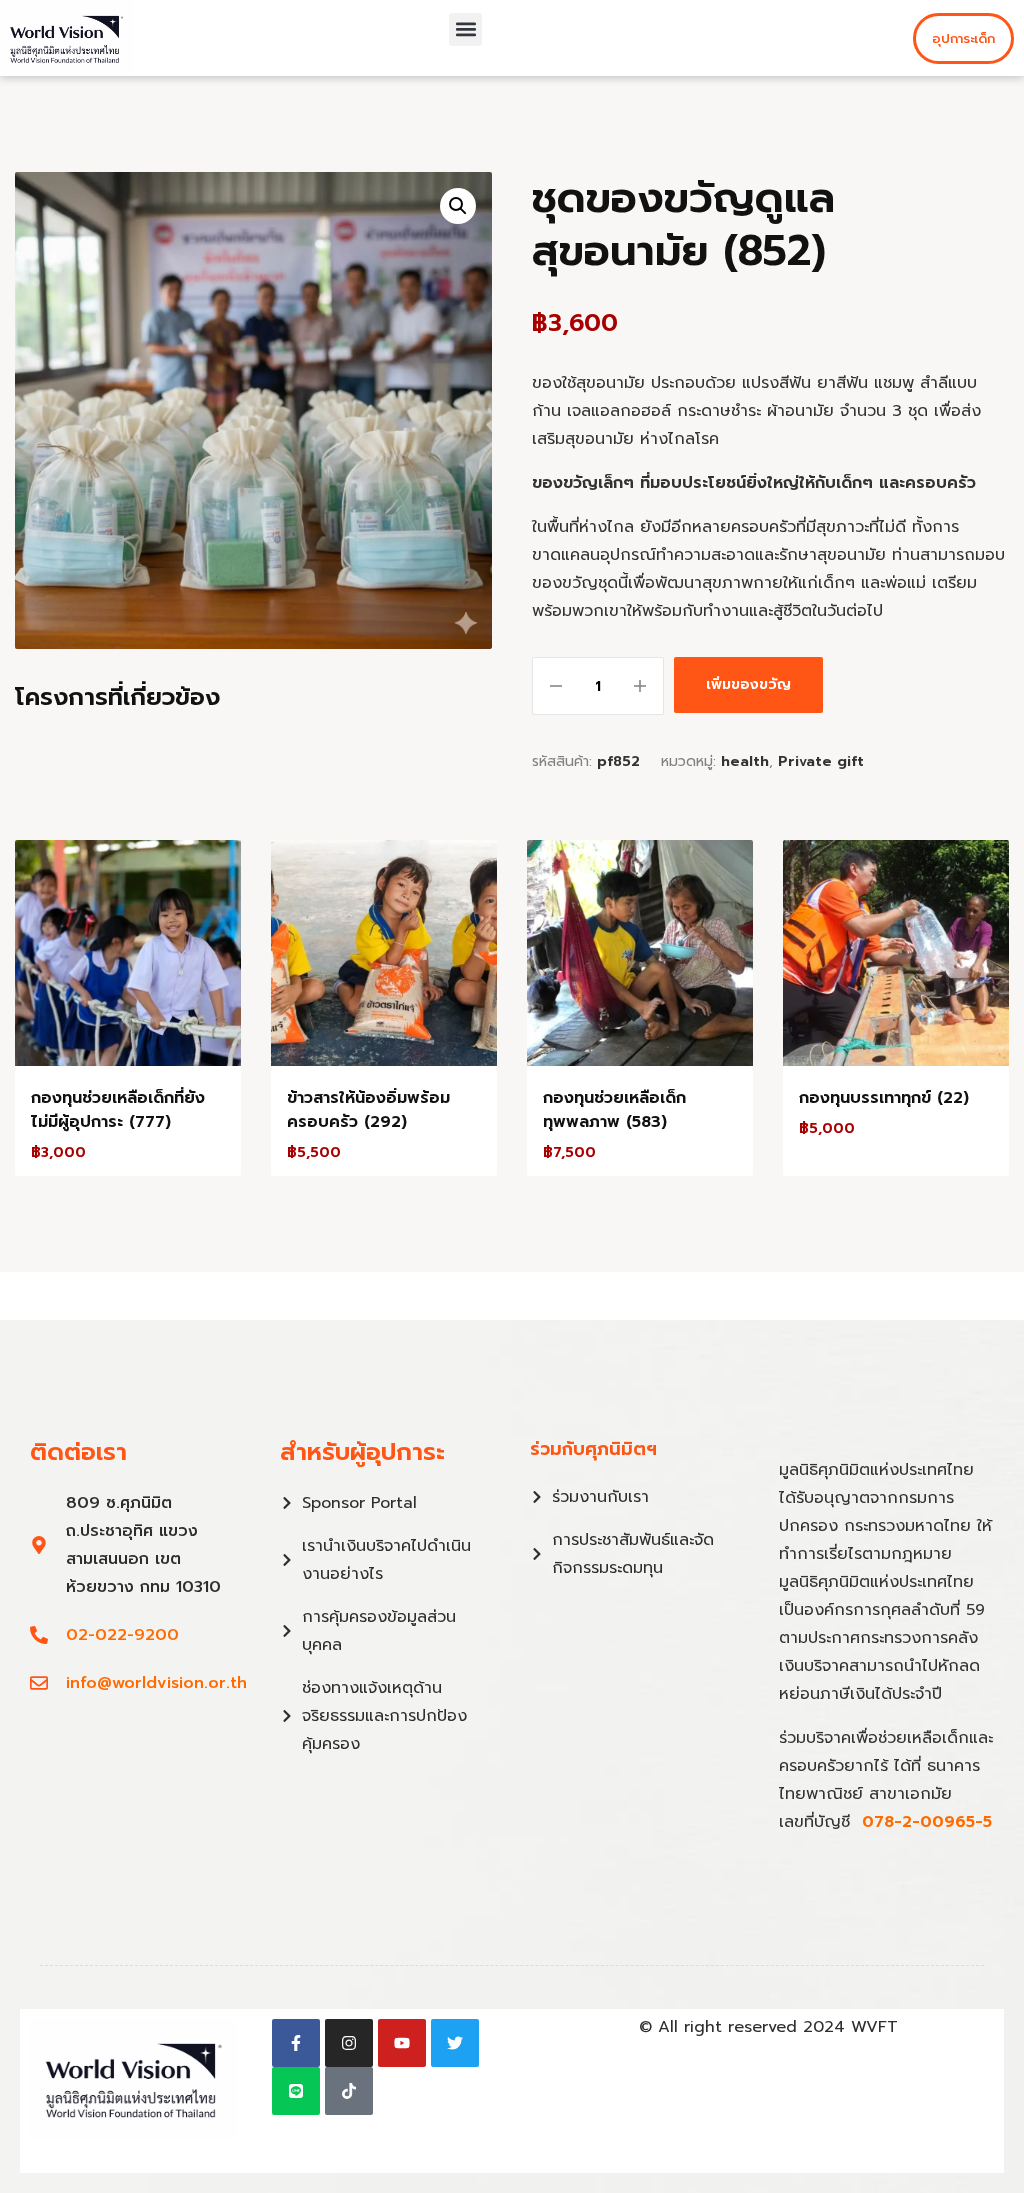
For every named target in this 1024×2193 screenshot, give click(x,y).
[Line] (296, 2091)
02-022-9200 (122, 1635)
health (745, 761)
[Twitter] (455, 2043)
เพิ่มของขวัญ (748, 684)
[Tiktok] (349, 2091)
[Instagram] (349, 2043)
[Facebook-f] (296, 2043)
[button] (465, 29)
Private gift (821, 761)
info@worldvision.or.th (156, 1683)
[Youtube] (402, 2043)
